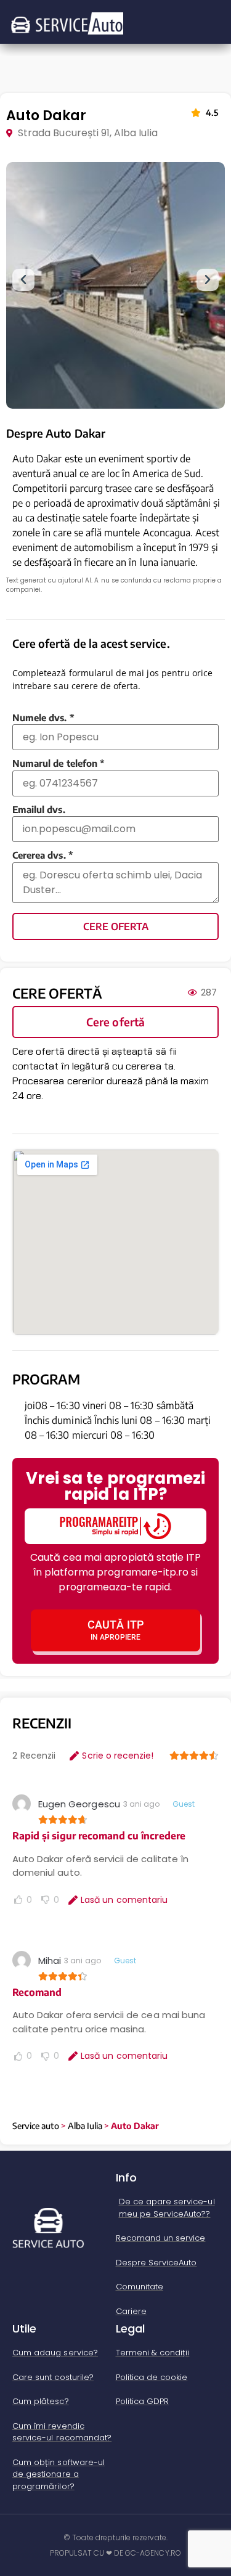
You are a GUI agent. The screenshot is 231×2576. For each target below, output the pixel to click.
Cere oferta (116, 926)
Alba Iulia (85, 2126)
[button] (23, 280)
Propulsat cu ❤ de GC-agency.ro (115, 2553)
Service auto (36, 2126)
